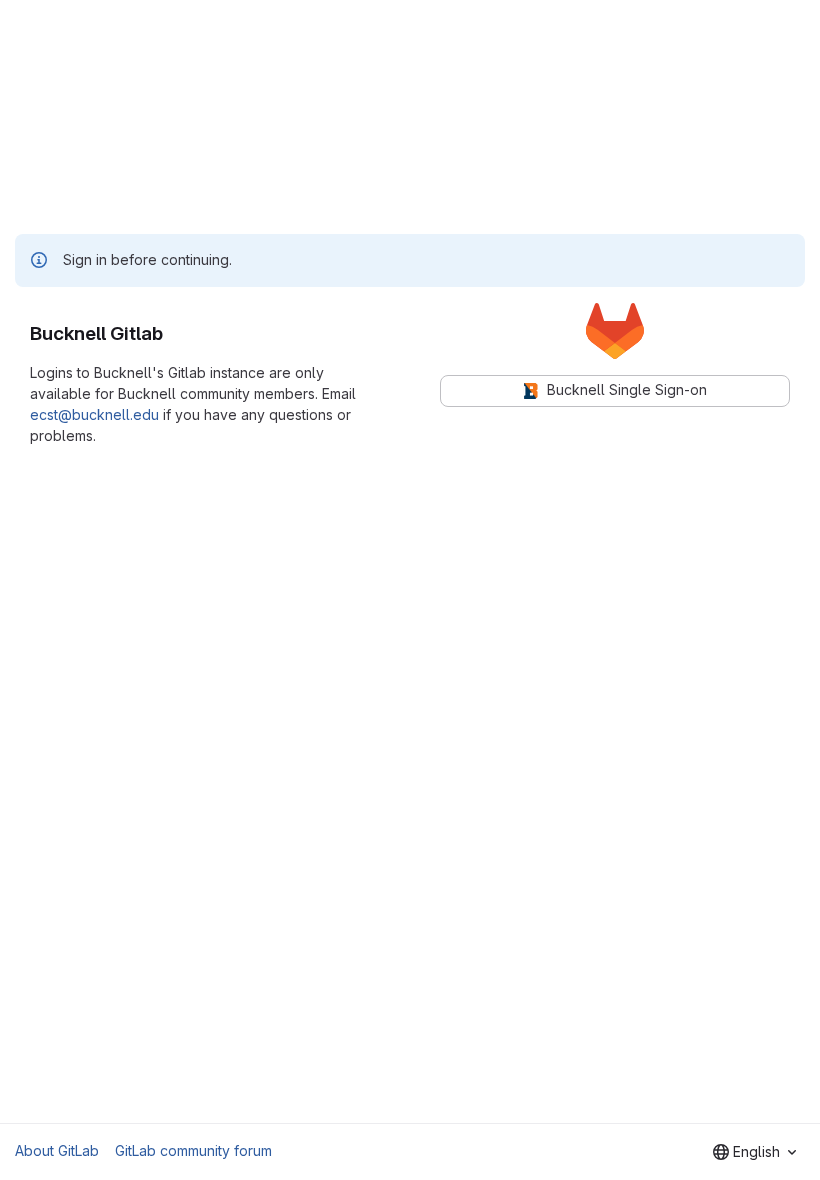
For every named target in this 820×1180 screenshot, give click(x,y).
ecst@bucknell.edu (94, 414)
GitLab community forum (193, 1150)
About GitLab (57, 1150)
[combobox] (754, 1152)
